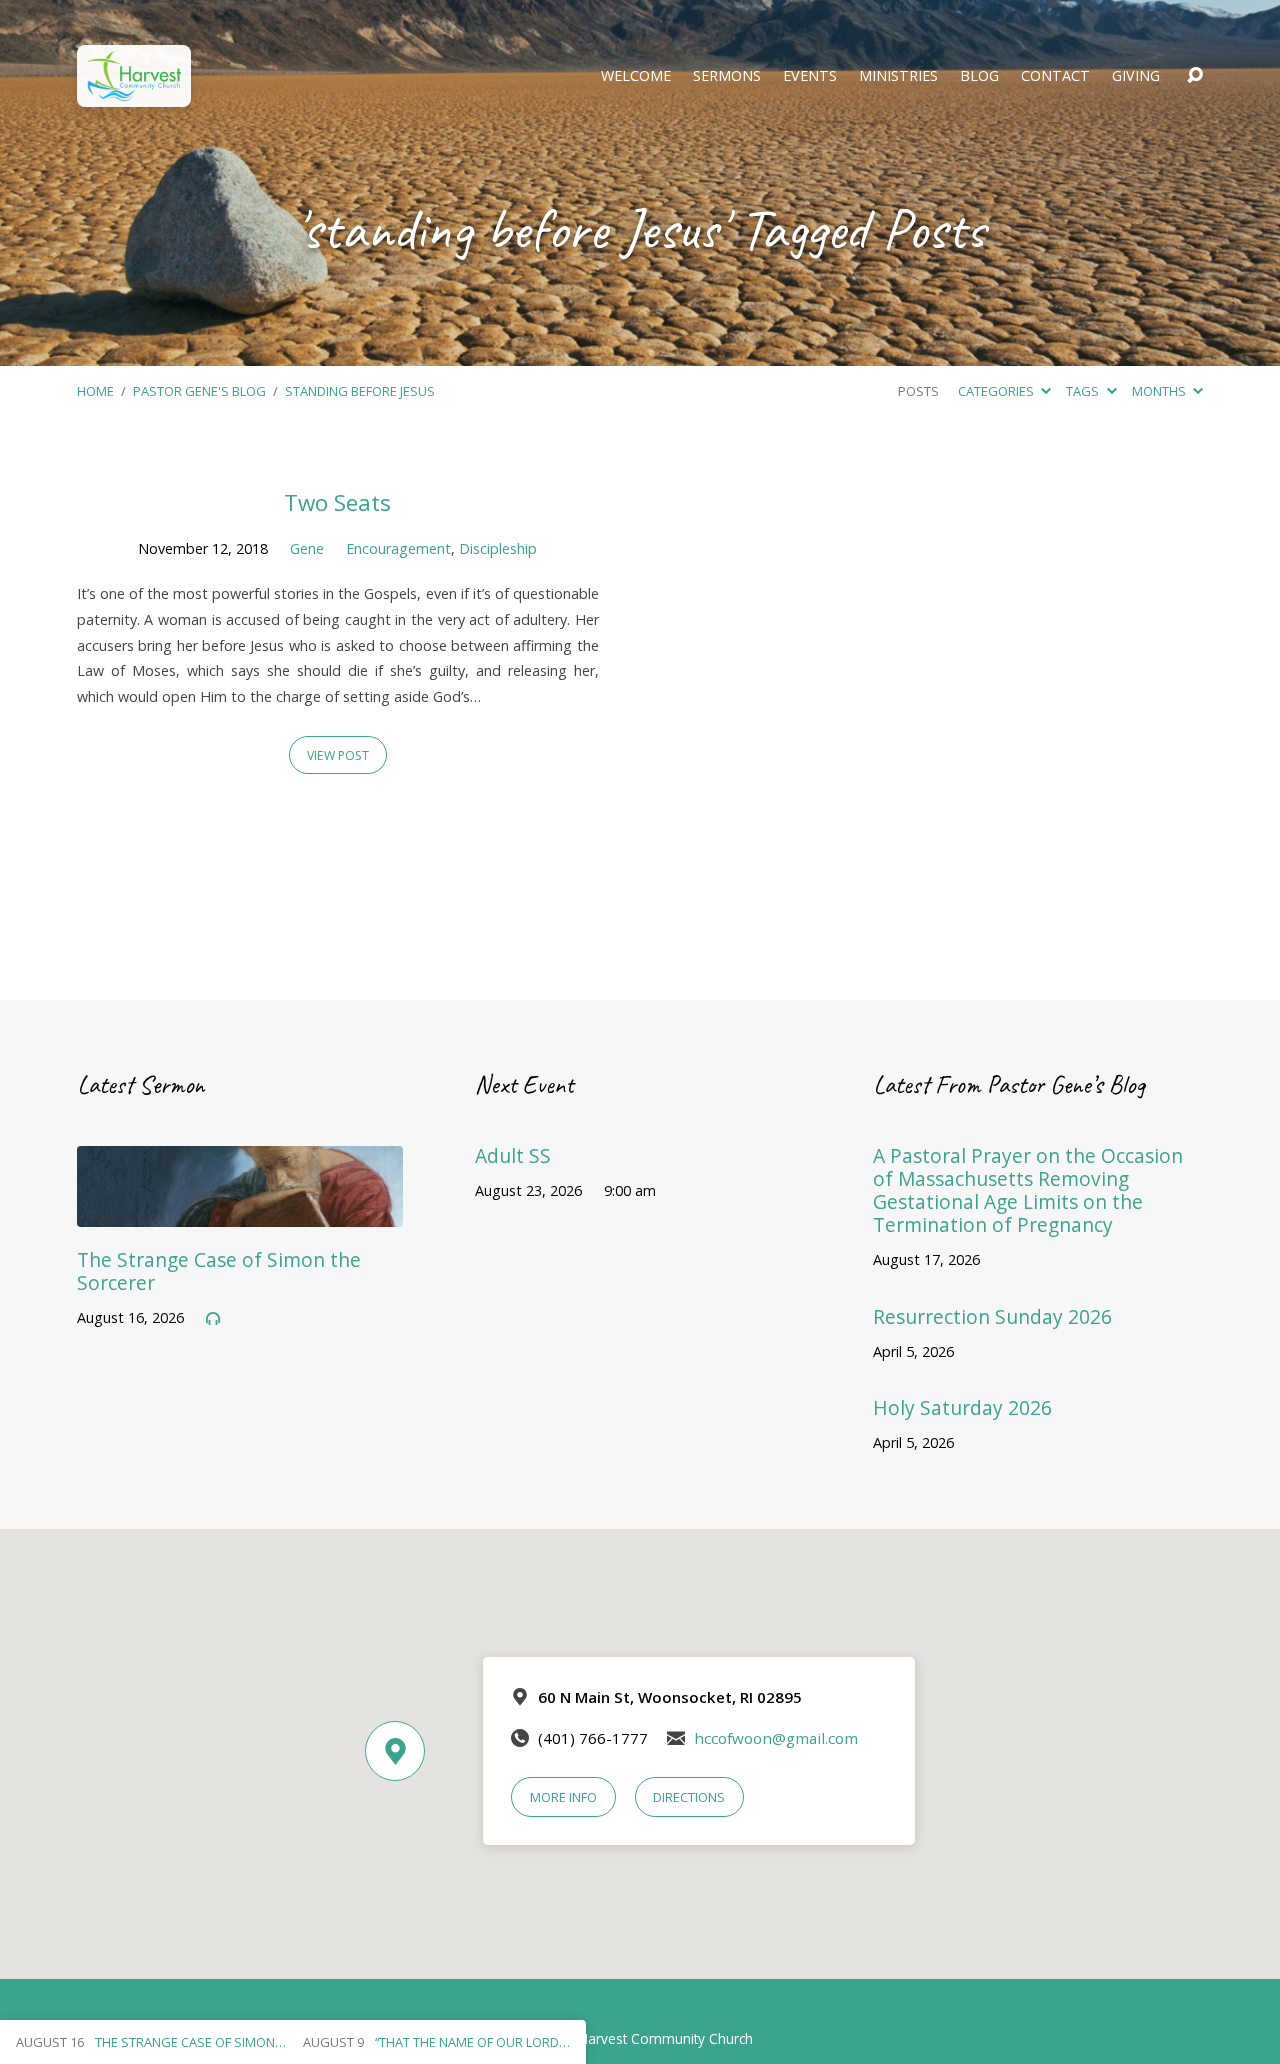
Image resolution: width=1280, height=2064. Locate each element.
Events (810, 76)
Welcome (636, 76)
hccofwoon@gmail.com (776, 1738)
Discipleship (498, 548)
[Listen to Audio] (213, 1319)
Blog (979, 76)
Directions (689, 1797)
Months (1160, 391)
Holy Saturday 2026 (962, 1407)
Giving (1136, 76)
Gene (307, 548)
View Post (338, 755)
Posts (918, 391)
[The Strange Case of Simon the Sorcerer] (240, 1213)
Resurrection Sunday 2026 (992, 1316)
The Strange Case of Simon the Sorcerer (219, 1271)
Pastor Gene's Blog (199, 391)
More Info (563, 1797)
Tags (1084, 391)
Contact (1055, 76)
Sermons (727, 76)
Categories (997, 391)
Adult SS (513, 1155)
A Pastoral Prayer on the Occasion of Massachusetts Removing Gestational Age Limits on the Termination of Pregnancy (1028, 1190)
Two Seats (337, 502)
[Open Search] (1195, 76)
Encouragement (398, 548)
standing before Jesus (360, 391)
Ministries (898, 76)
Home (95, 391)
